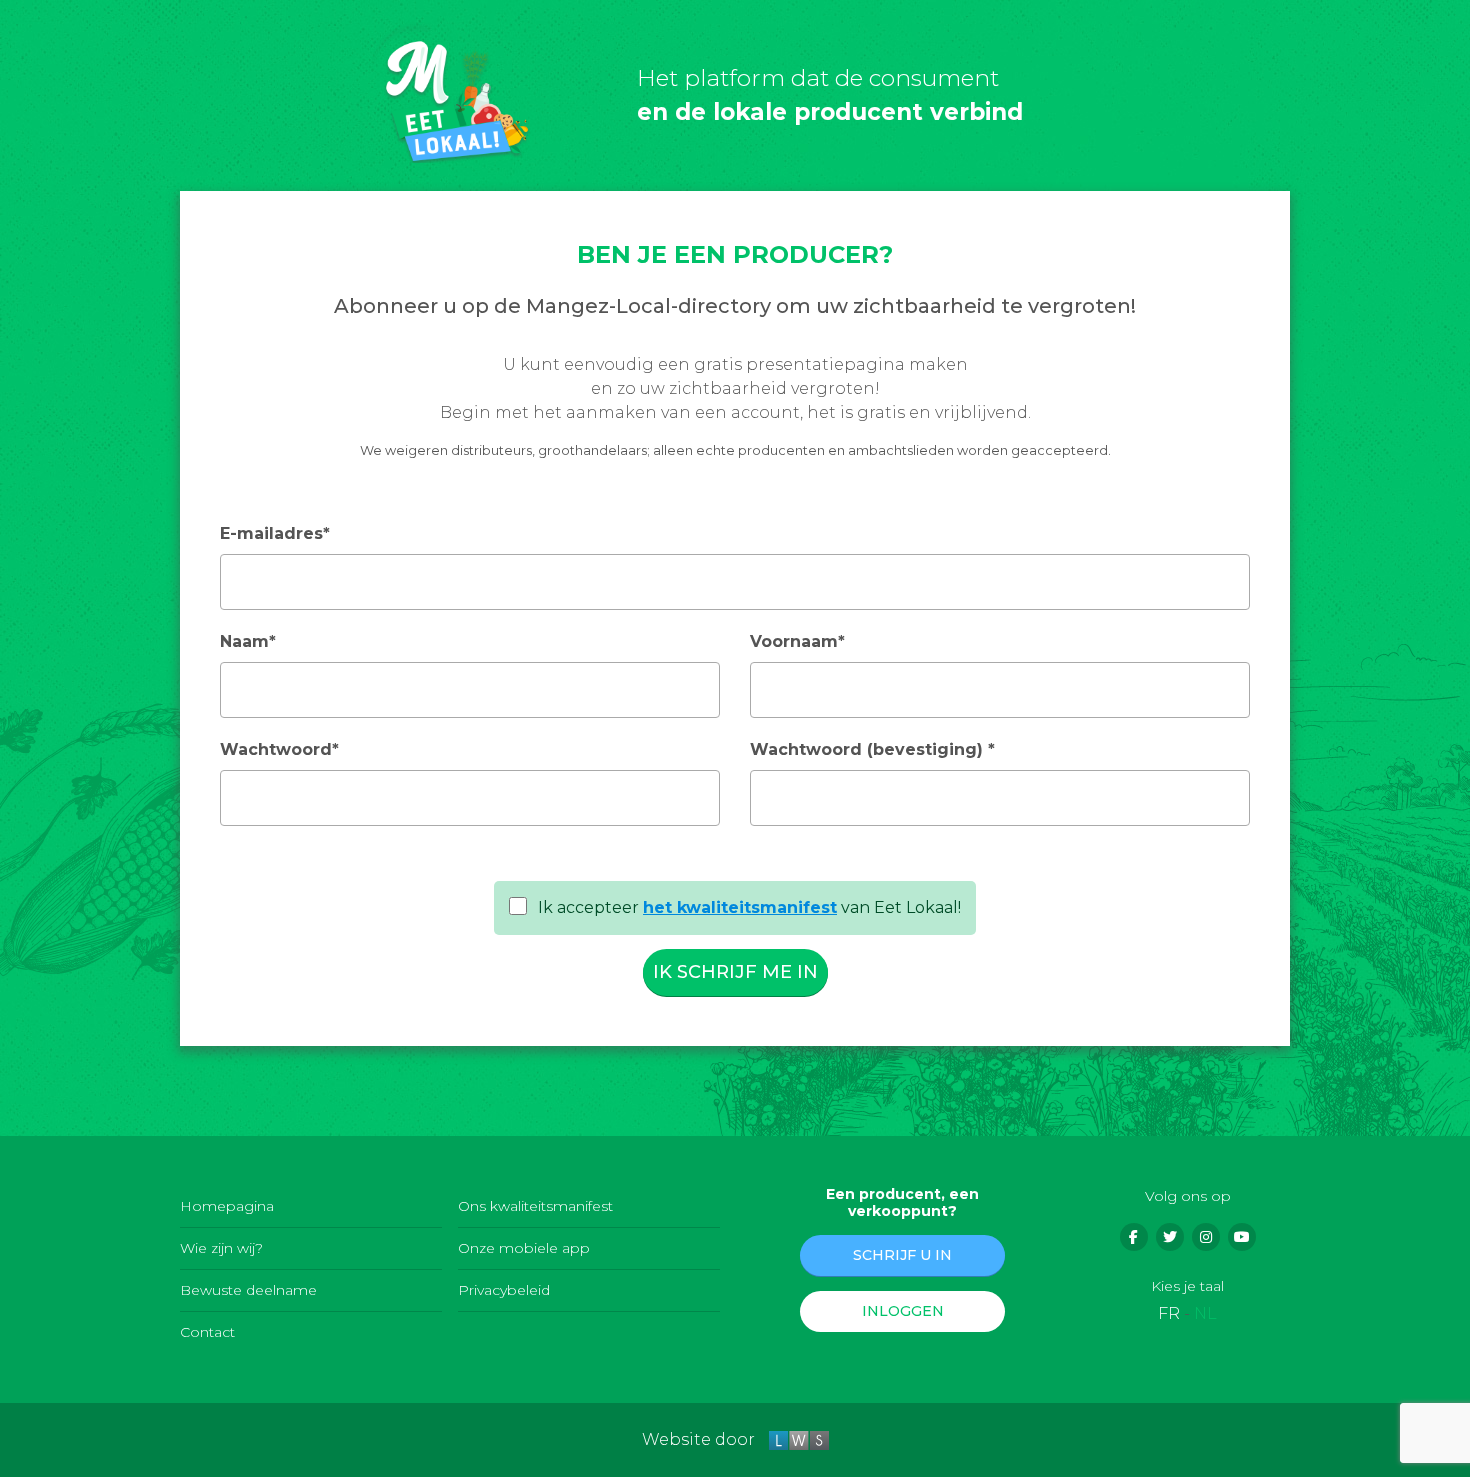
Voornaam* (797, 641)
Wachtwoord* (279, 749)
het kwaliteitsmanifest (740, 907)
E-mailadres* (275, 533)
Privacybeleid (504, 1290)
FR (1169, 1313)
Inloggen (903, 1311)
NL (1205, 1313)
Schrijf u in (902, 1255)
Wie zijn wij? (221, 1248)
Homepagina (227, 1206)
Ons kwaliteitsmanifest (535, 1206)
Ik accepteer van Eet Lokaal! (747, 907)
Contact (207, 1332)
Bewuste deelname (248, 1290)
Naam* (248, 641)
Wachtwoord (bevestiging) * (872, 749)
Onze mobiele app (524, 1248)
